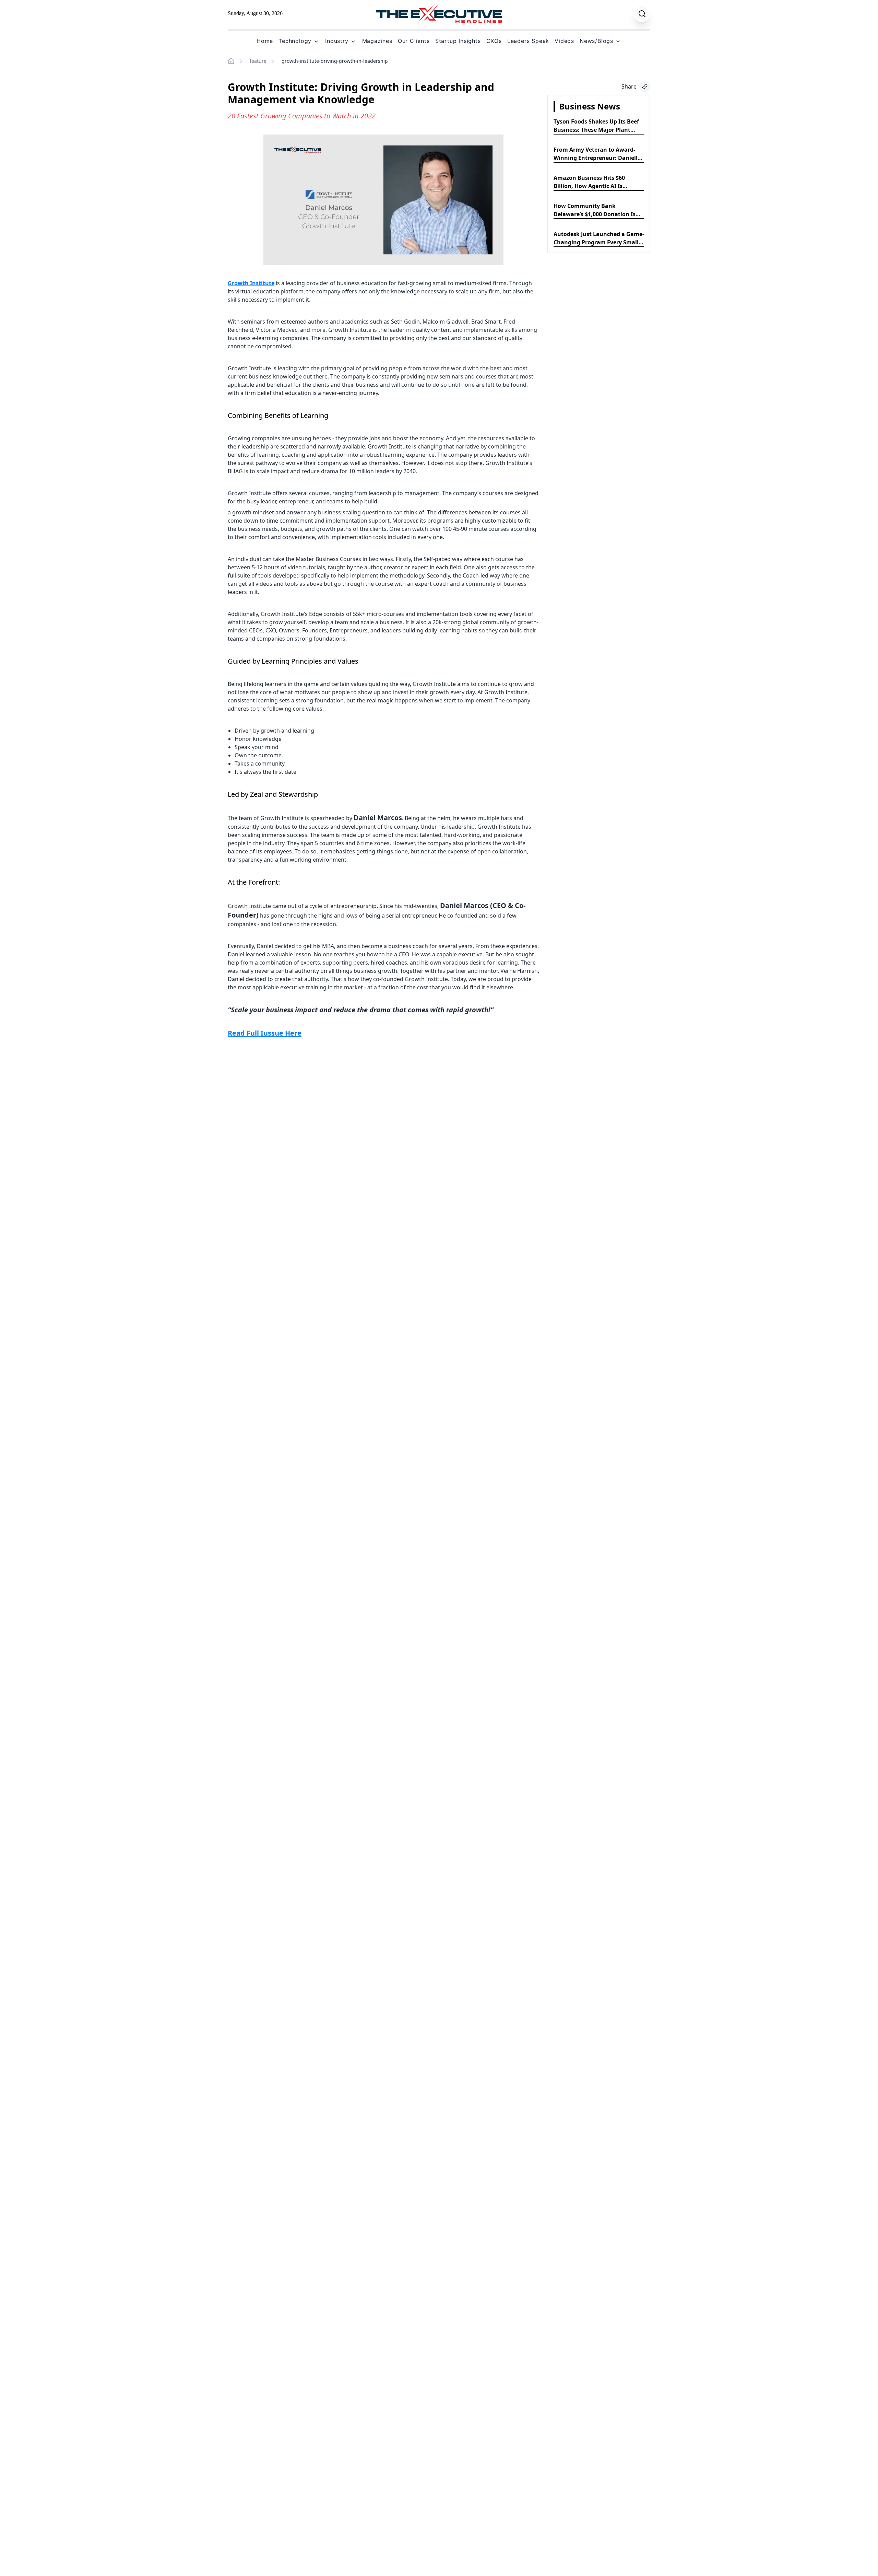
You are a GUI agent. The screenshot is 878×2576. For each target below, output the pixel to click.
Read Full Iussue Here (265, 1033)
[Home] (231, 61)
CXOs (494, 41)
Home (265, 41)
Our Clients (414, 41)
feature (258, 61)
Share (629, 86)
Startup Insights (458, 41)
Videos (564, 41)
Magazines (377, 41)
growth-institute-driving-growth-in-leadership (335, 61)
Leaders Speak (528, 41)
